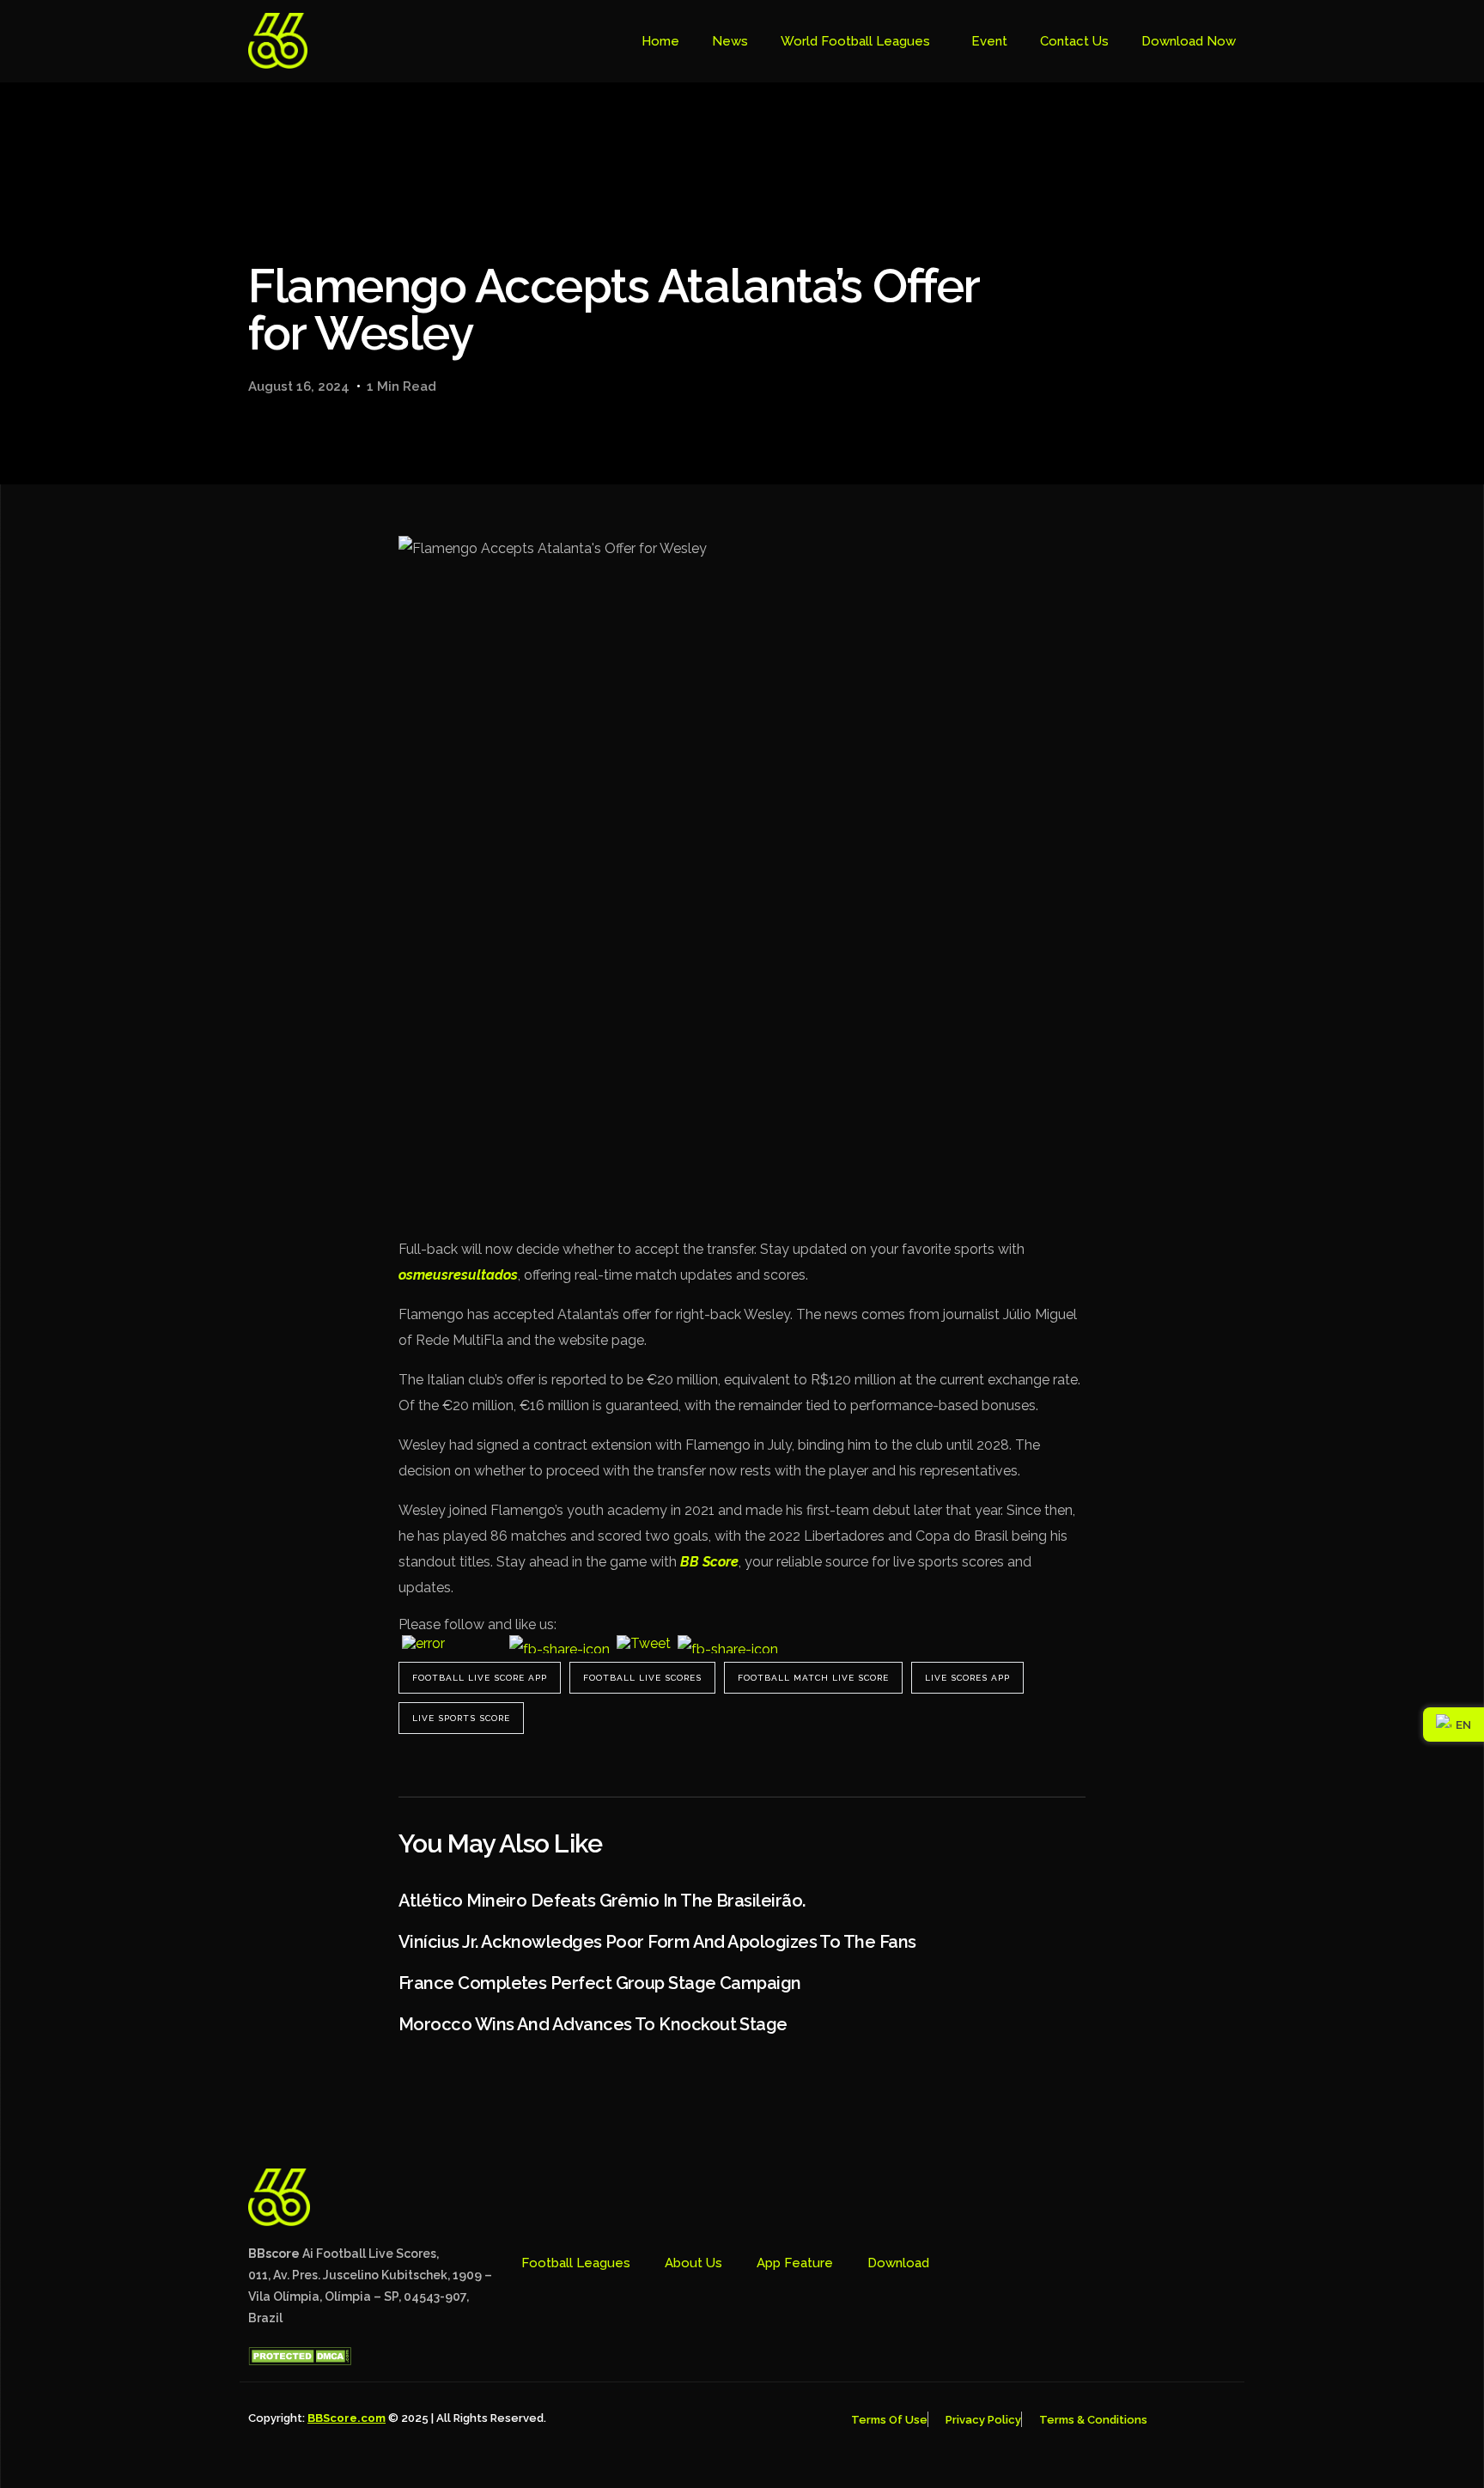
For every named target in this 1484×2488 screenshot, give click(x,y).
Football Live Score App (480, 1678)
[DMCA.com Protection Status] (300, 2361)
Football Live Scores (642, 1678)
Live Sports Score (461, 1718)
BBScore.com (347, 2418)
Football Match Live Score (813, 1678)
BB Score (709, 1562)
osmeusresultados (458, 1275)
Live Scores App (967, 1678)
